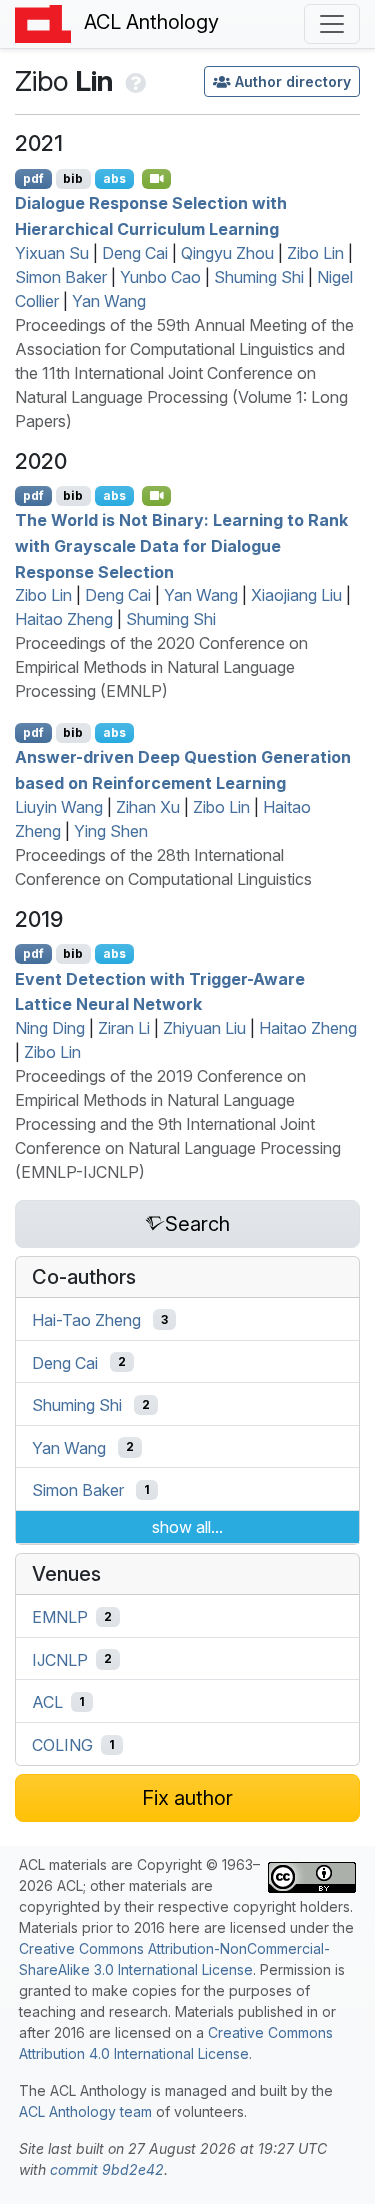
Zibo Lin (315, 253)
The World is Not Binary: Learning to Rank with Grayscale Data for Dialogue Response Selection (181, 545)
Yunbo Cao (160, 277)
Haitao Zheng (64, 619)
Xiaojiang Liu (296, 595)
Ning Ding (50, 1028)
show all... (187, 1527)
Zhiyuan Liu (204, 1028)
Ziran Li (124, 1028)
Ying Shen (111, 831)
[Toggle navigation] (332, 24)
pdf (33, 178)
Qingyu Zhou (227, 253)
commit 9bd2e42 (107, 2169)
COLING (62, 1745)
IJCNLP (60, 1659)
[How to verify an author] (133, 81)
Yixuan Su (52, 253)
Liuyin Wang (59, 807)
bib (73, 178)
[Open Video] (157, 179)
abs (114, 178)
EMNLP (60, 1617)
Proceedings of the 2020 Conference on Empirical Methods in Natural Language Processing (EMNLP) (161, 667)
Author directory (293, 81)
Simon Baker (61, 277)
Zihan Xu (148, 807)
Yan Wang (109, 301)
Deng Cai (135, 253)
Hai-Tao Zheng (86, 1320)
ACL (47, 1702)
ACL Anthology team (85, 2111)
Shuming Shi (259, 277)
